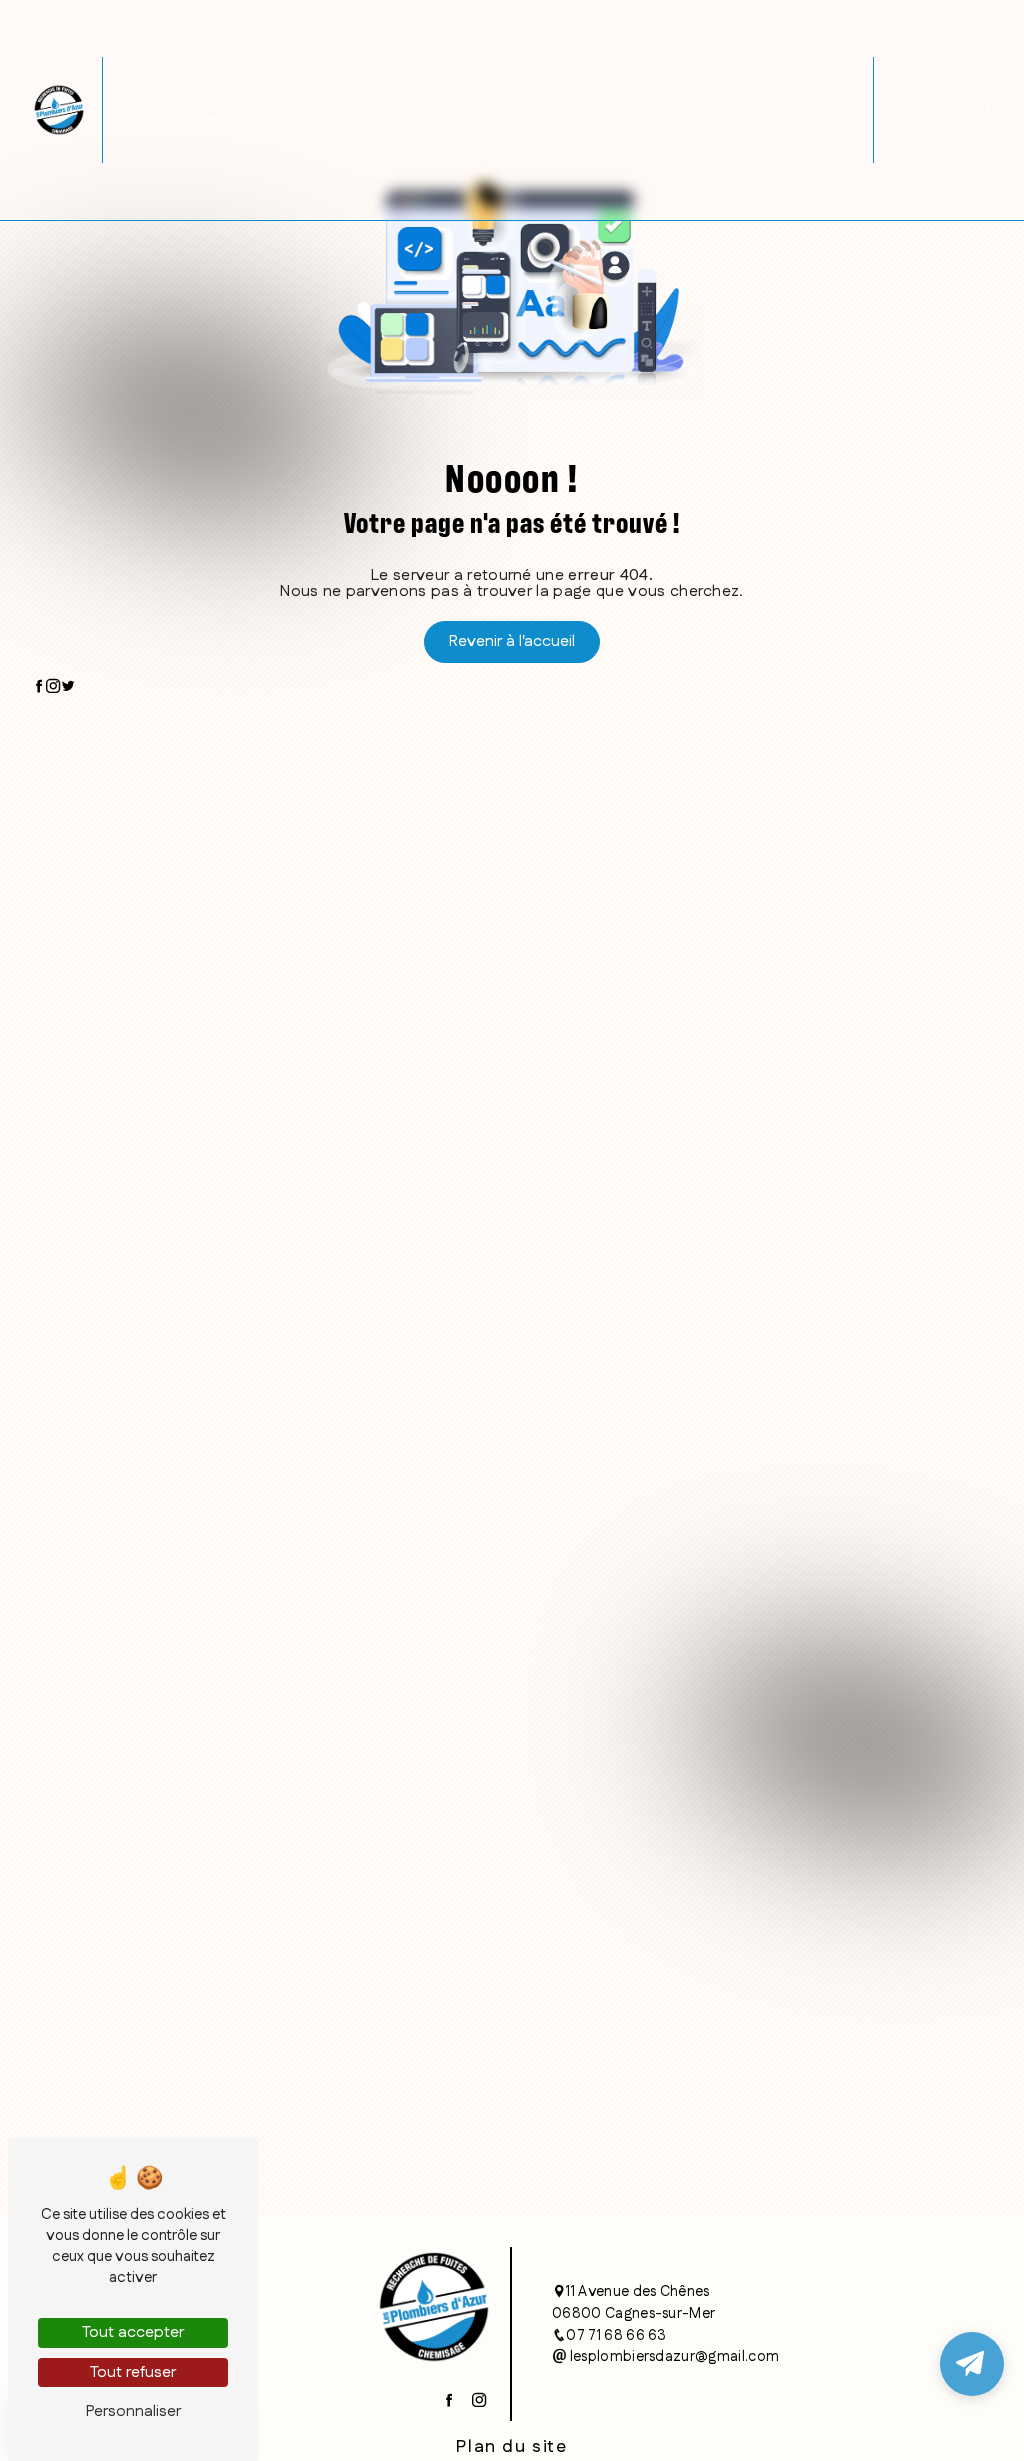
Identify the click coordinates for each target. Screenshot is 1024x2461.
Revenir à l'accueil (512, 641)
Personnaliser (133, 2411)
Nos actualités (669, 109)
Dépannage (588, 110)
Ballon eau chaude (497, 109)
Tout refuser (133, 2372)
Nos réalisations (750, 109)
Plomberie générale (216, 109)
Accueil (149, 110)
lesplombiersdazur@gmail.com (672, 2357)
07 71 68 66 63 (616, 2336)
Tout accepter (133, 2332)
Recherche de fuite (408, 109)
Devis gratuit (918, 109)
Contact (825, 110)
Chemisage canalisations (320, 109)
